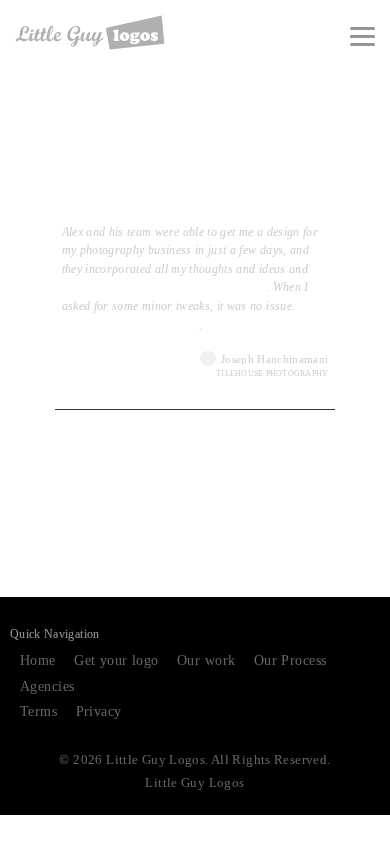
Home (38, 660)
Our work (206, 660)
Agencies (47, 686)
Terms (38, 711)
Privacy (99, 711)
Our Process (290, 660)
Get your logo (116, 660)
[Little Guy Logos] (90, 32)
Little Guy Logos (194, 783)
